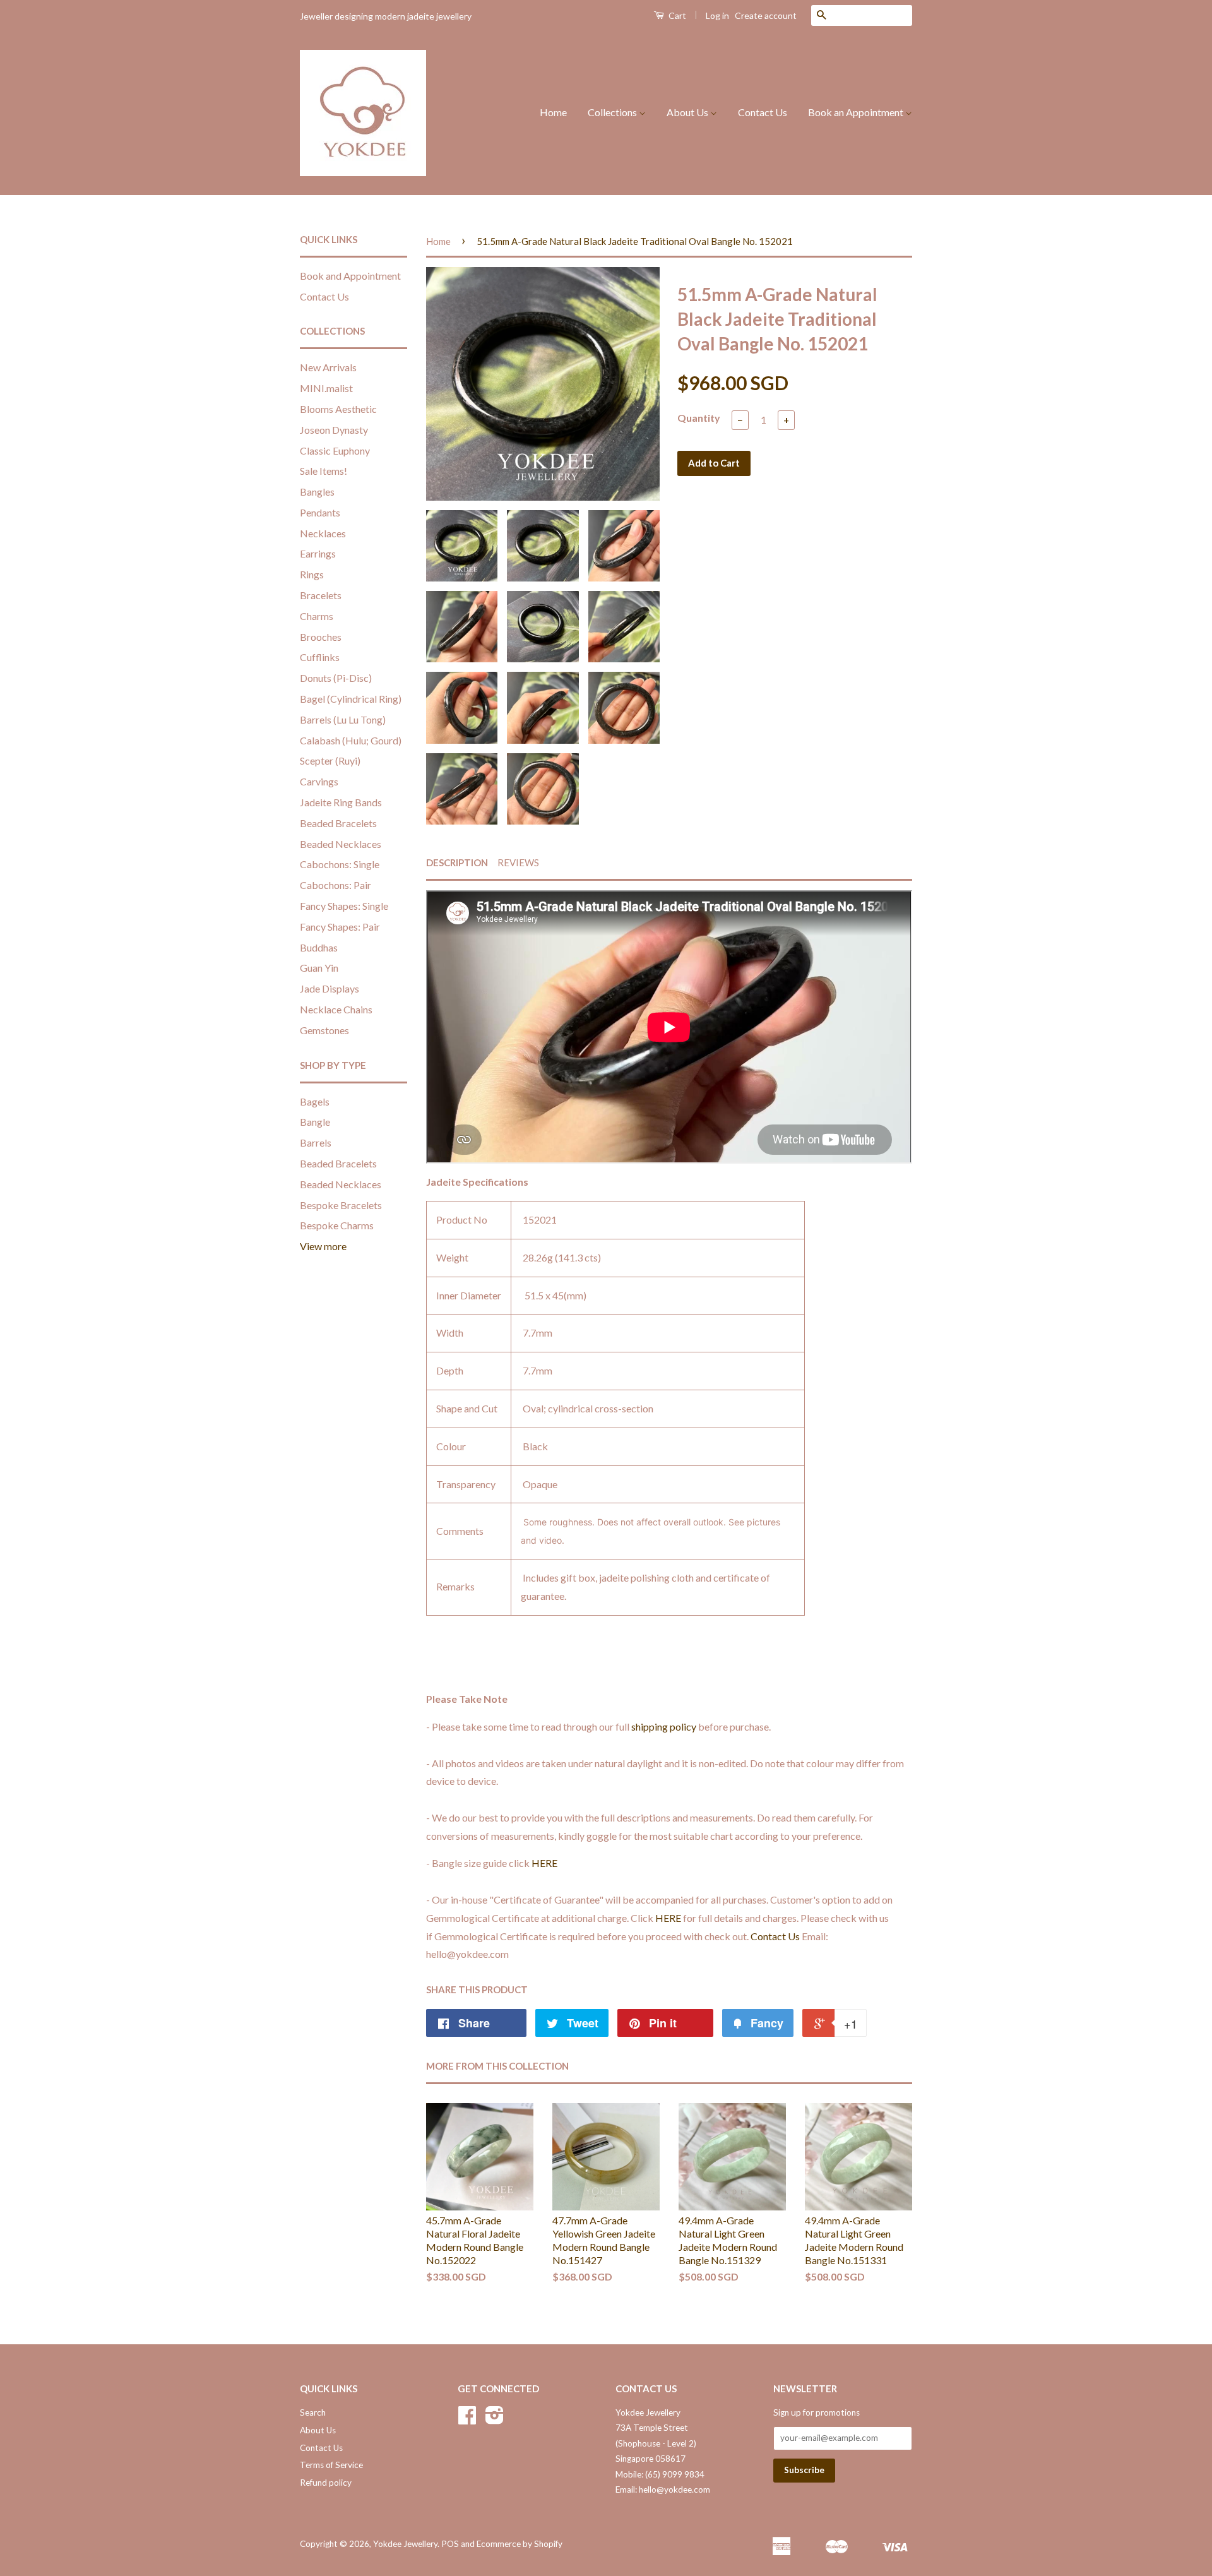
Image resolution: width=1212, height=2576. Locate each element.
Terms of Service (331, 2465)
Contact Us (763, 112)
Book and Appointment (350, 276)
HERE (544, 1863)
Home (553, 112)
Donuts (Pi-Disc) (336, 678)
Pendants (320, 512)
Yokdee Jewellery (405, 2544)
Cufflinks (320, 657)
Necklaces (323, 533)
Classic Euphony (335, 450)
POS (450, 2544)
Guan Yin (319, 968)
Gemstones (324, 1030)
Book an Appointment (857, 112)
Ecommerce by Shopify (520, 2544)
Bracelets (321, 595)
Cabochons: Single (340, 864)
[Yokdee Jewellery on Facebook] (467, 2419)
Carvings (319, 781)
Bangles (317, 492)
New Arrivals (328, 367)
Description (457, 862)
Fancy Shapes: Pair (340, 927)
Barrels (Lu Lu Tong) (343, 719)
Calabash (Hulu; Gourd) (351, 740)
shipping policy (664, 1726)
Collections (613, 112)
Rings (312, 574)
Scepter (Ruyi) (330, 760)
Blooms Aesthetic (338, 409)
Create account (766, 15)
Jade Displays (330, 988)
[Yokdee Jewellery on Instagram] (495, 2419)
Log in (717, 15)
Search (313, 2412)
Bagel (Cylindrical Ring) (351, 699)
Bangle (315, 1122)
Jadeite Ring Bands (341, 802)
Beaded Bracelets (338, 823)
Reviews (518, 862)
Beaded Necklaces (341, 844)
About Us (688, 112)
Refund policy (326, 2483)
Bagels (315, 1101)
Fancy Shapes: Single (344, 906)
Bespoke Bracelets (341, 1205)
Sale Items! (324, 471)
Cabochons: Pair (336, 885)
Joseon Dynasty (334, 430)
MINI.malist (326, 388)
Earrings (318, 553)
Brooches (321, 637)
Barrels (316, 1142)
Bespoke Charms (337, 1225)
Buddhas (319, 947)
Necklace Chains (336, 1009)
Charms (317, 616)
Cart (676, 15)
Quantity (699, 418)
